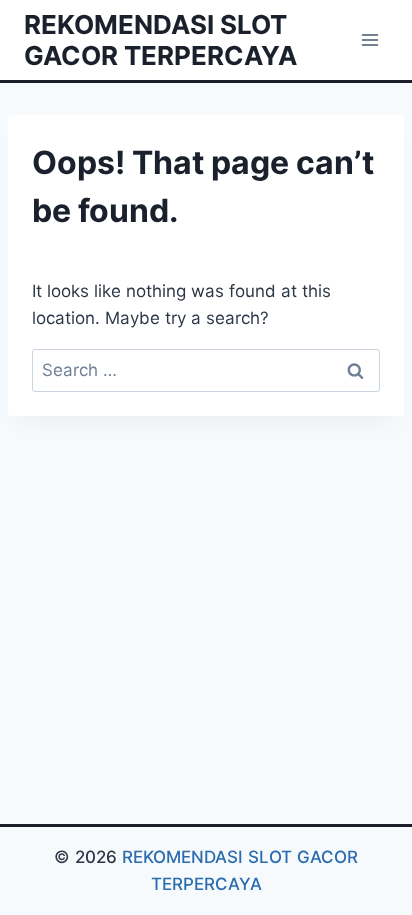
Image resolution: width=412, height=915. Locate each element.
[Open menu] (369, 39)
